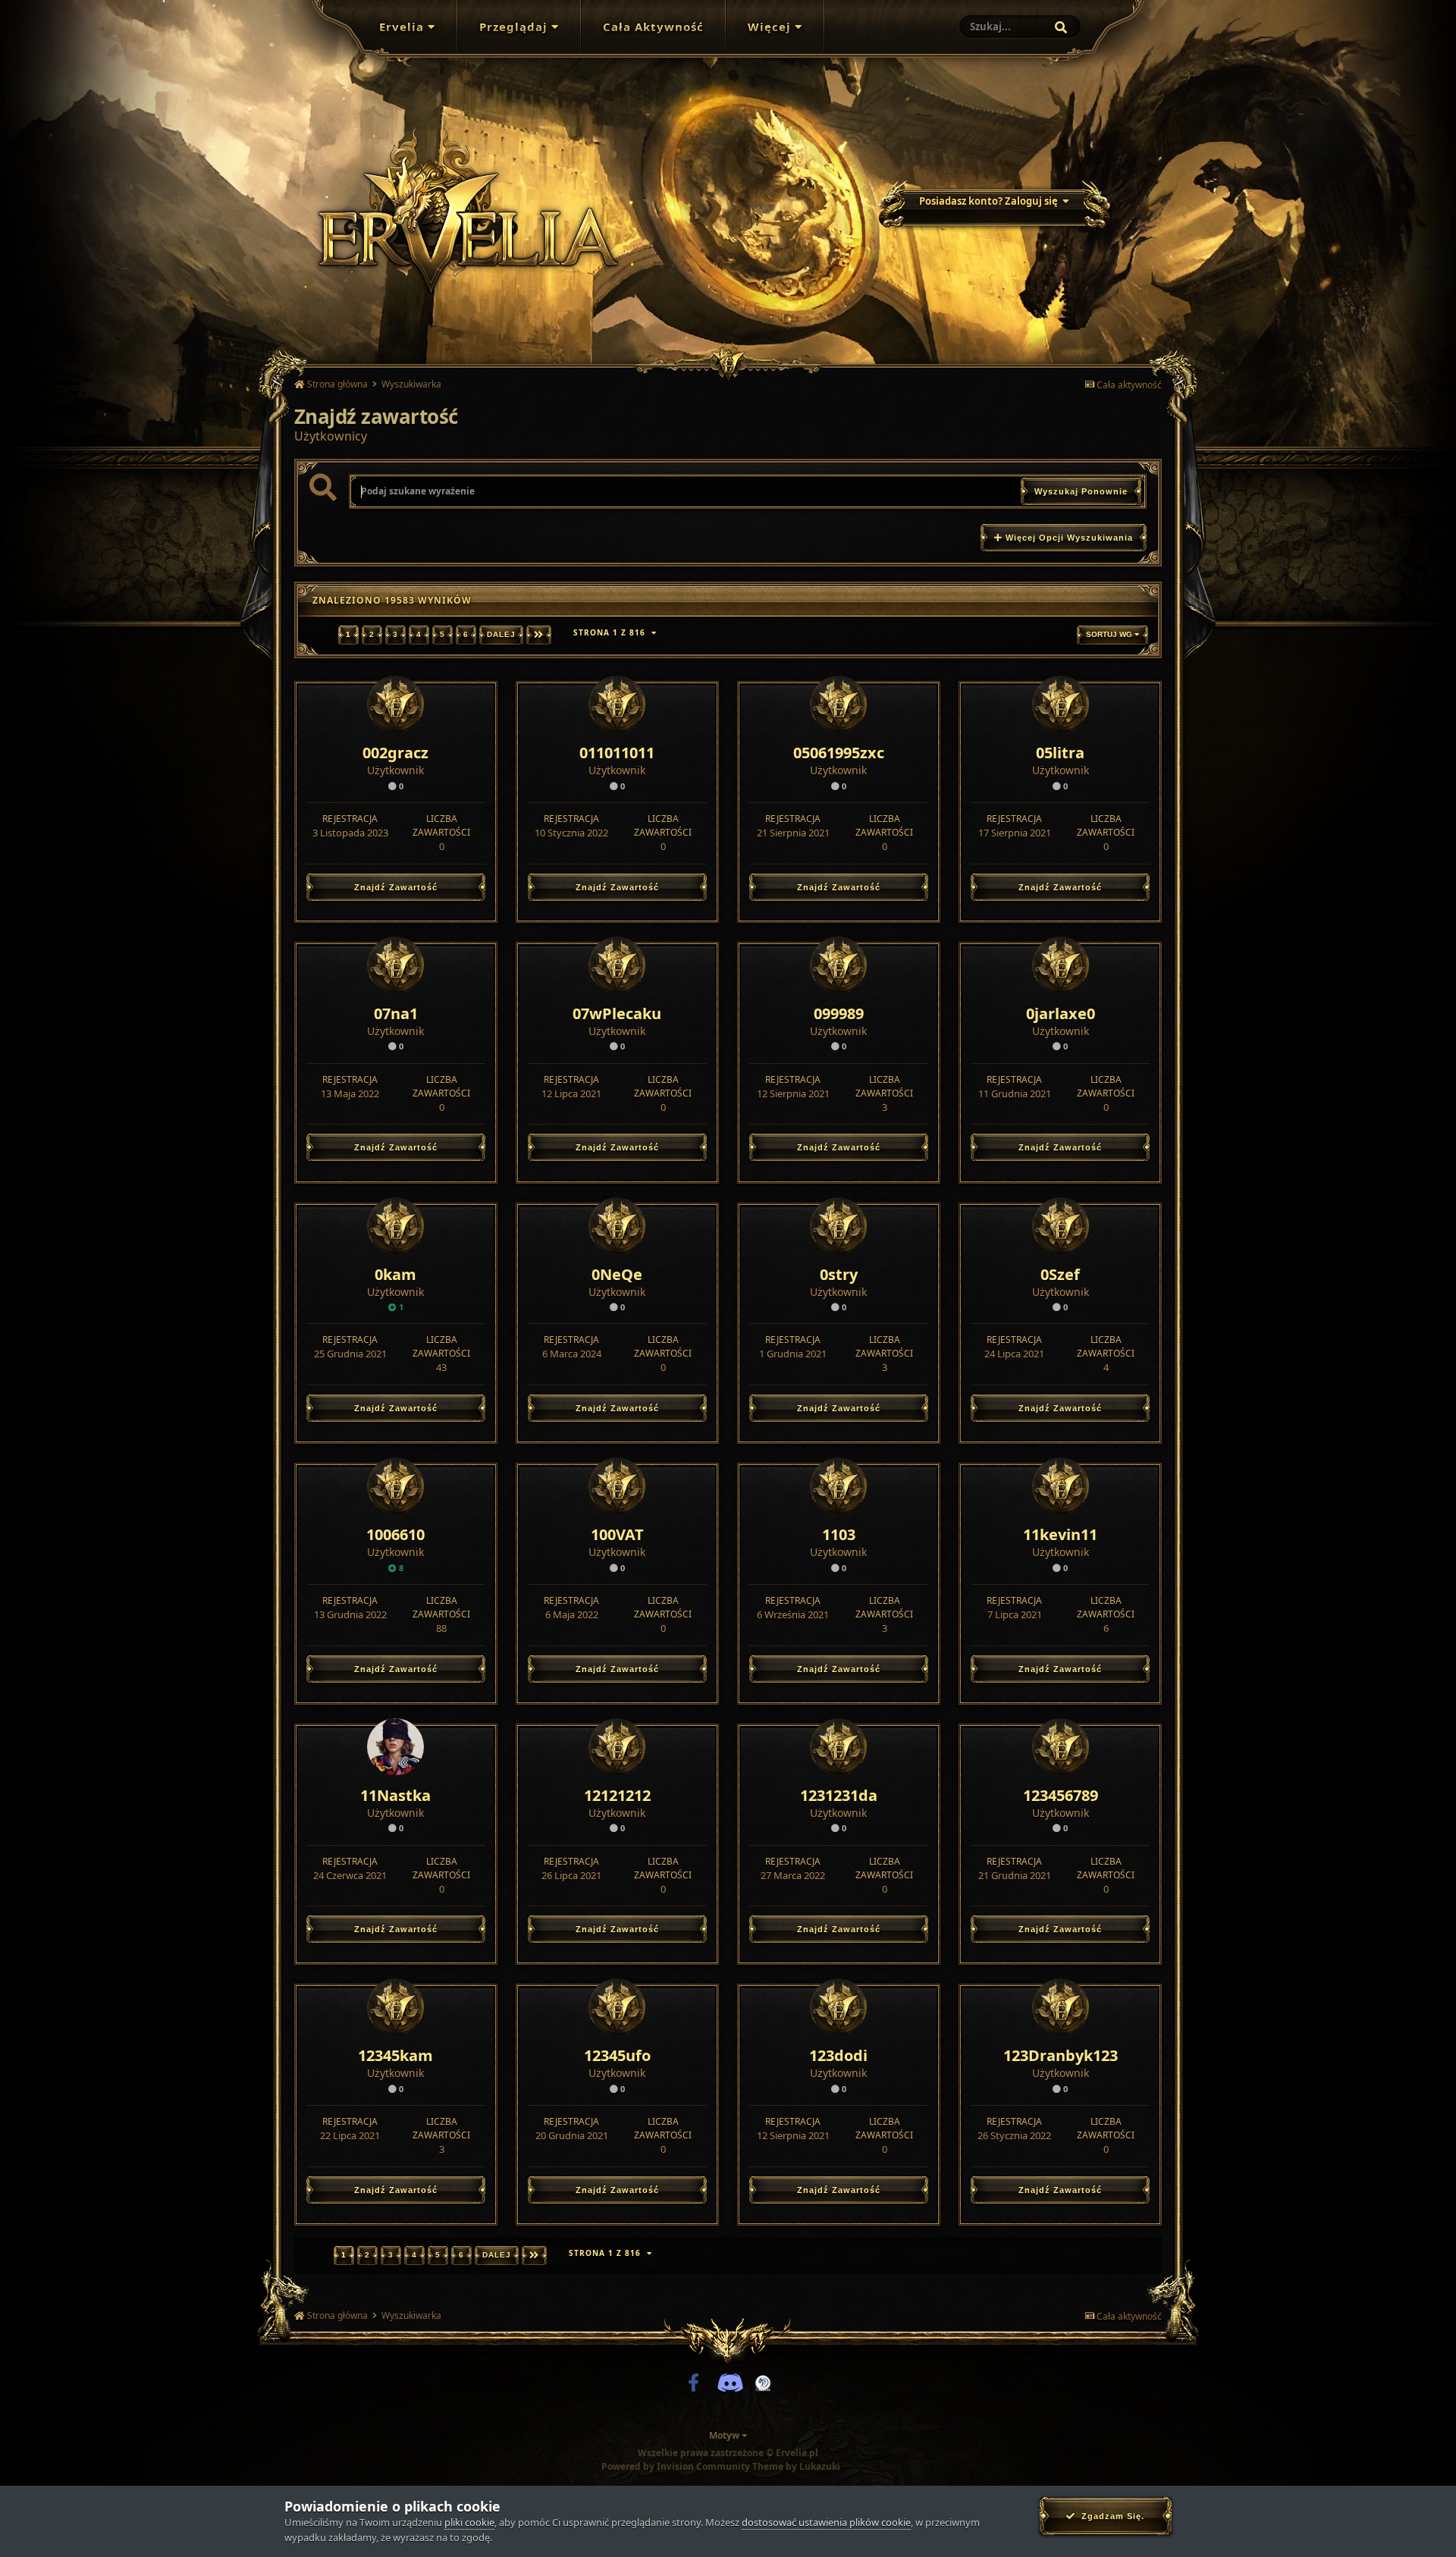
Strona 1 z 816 (612, 632)
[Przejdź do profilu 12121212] (617, 1747)
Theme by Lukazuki (796, 2467)
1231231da (839, 1795)
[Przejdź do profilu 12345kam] (395, 2007)
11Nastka (395, 1795)
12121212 (617, 1795)
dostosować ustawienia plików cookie (826, 2522)
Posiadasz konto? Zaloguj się (991, 201)
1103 (839, 1534)
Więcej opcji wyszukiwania (1068, 538)
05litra (1060, 753)
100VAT (617, 1534)
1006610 (395, 1534)
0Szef (1060, 1274)
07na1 (396, 1013)
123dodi (838, 2055)
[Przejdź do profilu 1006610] (395, 1486)
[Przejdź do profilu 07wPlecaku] (617, 965)
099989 (839, 1013)
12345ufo (617, 2055)
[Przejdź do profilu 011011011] (617, 704)
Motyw (725, 2435)
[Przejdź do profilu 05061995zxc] (838, 704)
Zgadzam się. (1110, 2516)
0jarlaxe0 (1061, 1013)
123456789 (1061, 1795)
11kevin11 (1060, 1534)
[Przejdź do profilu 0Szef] (1061, 1226)
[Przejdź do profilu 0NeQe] (617, 1226)
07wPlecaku (617, 1013)
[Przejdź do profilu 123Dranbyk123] (1061, 2007)
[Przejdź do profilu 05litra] (1061, 704)
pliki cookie (469, 2522)
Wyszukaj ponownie (1081, 491)
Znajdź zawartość (396, 887)
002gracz (395, 753)
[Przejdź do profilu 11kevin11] (1061, 1486)
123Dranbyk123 (1061, 2055)
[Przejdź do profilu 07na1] (395, 965)
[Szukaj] (1061, 27)
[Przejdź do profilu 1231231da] (838, 1747)
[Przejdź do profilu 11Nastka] (395, 1747)
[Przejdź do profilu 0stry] (838, 1226)
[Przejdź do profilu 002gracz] (395, 704)
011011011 (617, 753)
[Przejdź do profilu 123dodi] (838, 2007)
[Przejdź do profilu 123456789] (1061, 1747)
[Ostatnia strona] (539, 635)
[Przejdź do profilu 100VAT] (617, 1486)
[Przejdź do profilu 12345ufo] (617, 2007)
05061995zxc (839, 753)
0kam (395, 1274)
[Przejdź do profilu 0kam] (395, 1226)
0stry (839, 1274)
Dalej (501, 634)
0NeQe (617, 1274)
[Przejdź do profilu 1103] (838, 1486)
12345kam (395, 2055)
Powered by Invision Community (676, 2466)
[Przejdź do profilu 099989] (838, 965)
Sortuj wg (1110, 634)
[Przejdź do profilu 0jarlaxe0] (1061, 965)
